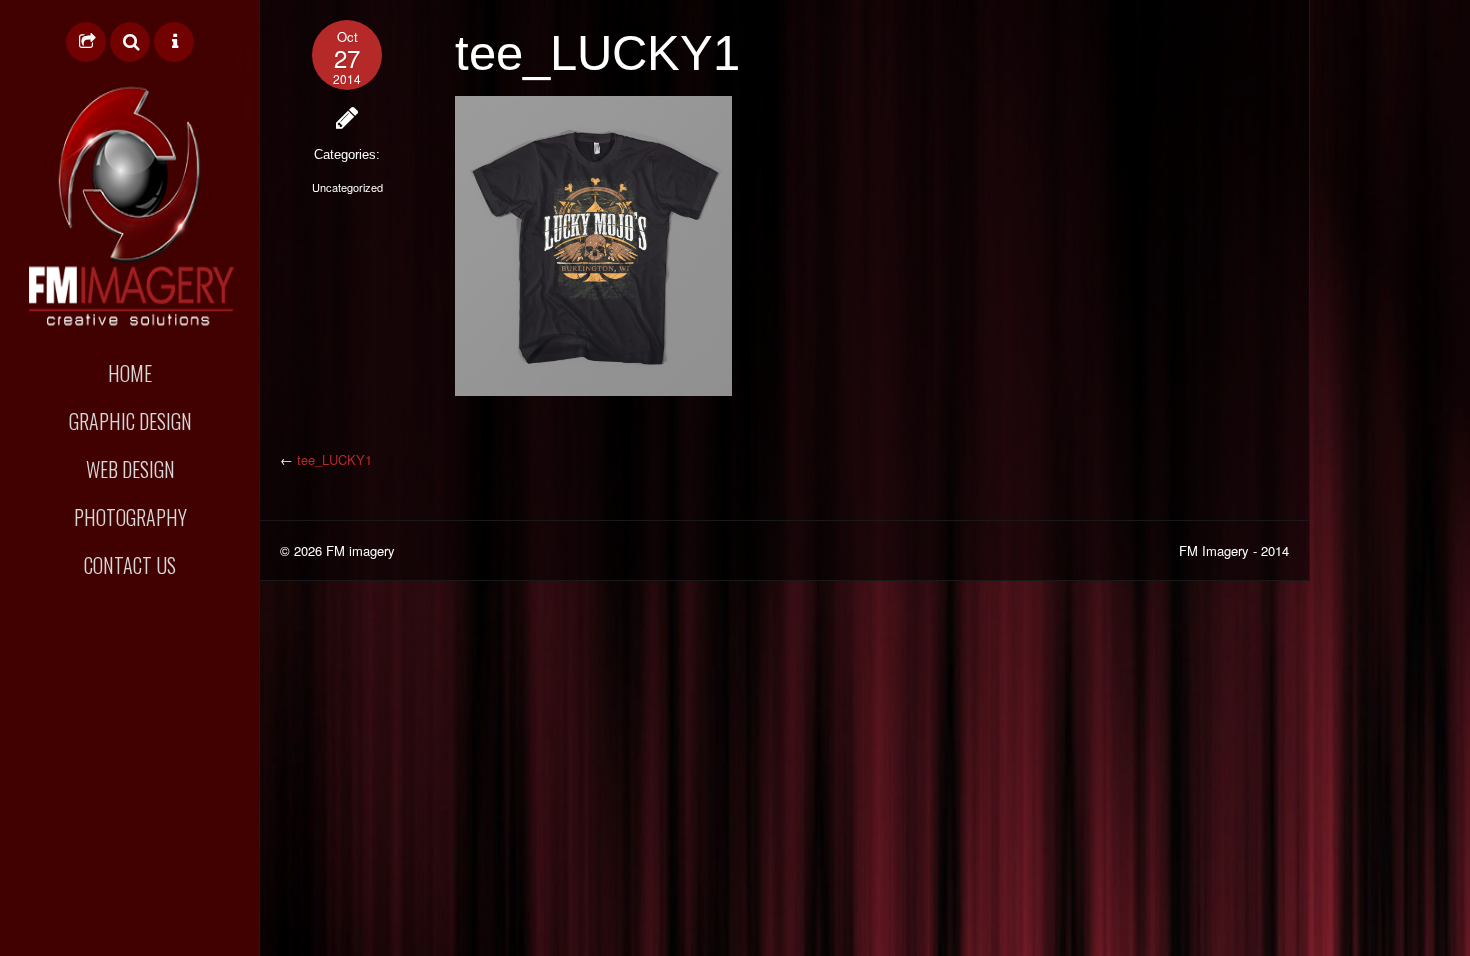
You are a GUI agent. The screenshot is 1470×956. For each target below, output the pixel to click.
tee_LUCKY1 (334, 459)
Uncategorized (347, 187)
